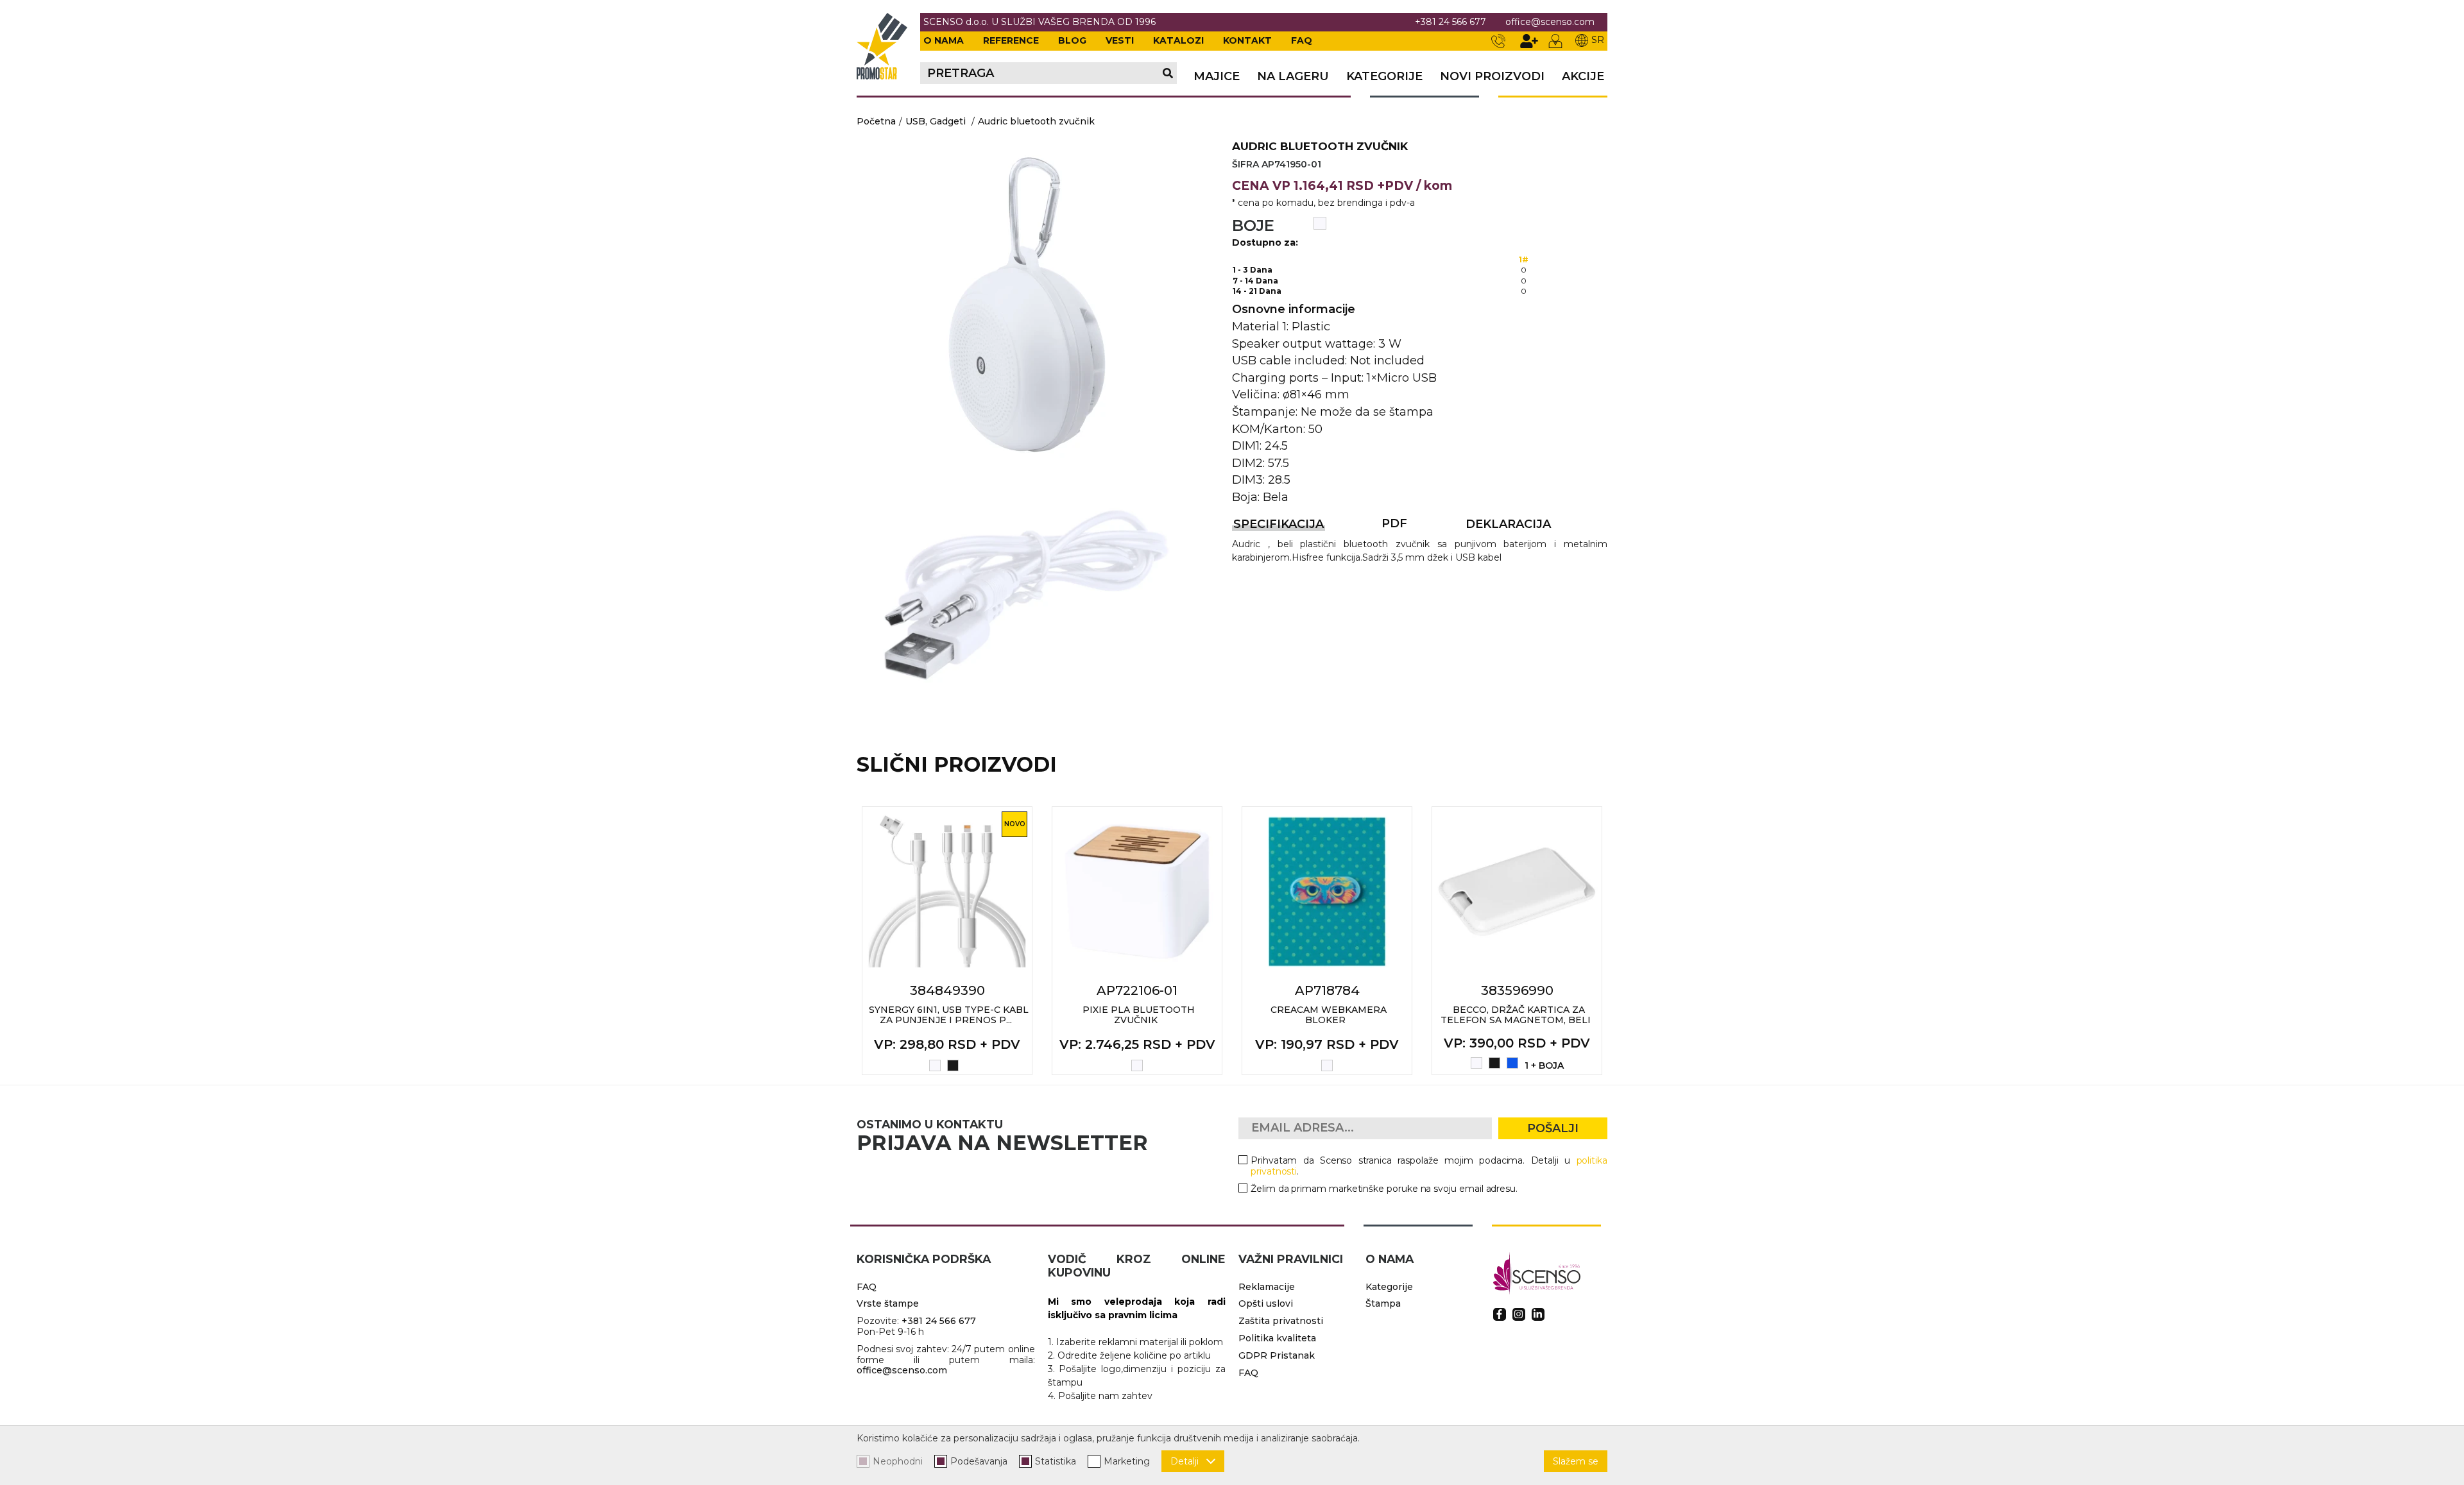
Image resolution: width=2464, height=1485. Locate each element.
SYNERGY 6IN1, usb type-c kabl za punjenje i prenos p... (949, 1015)
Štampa (1383, 1303)
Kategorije (1384, 77)
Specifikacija (1279, 524)
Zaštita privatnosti (1281, 1321)
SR (1598, 40)
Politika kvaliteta (1277, 1338)
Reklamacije (1267, 1287)
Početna (876, 121)
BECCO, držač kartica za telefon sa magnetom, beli (1516, 1015)
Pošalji (1553, 1128)
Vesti (1120, 40)
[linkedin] (1538, 1314)
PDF (1394, 523)
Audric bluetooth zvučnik (1036, 121)
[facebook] (1500, 1314)
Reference (1011, 40)
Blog (1072, 40)
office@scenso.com (1550, 22)
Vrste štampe (888, 1303)
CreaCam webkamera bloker (1329, 1015)
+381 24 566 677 (1450, 22)
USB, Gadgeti (936, 121)
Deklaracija (1508, 524)
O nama (944, 40)
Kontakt (1247, 40)
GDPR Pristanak (1277, 1355)
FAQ (1302, 40)
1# (1524, 259)
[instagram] (1519, 1314)
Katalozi (1178, 40)
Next (1621, 940)
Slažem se (1576, 1461)
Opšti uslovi (1266, 1303)
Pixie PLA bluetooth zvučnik (1139, 1015)
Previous (843, 940)
